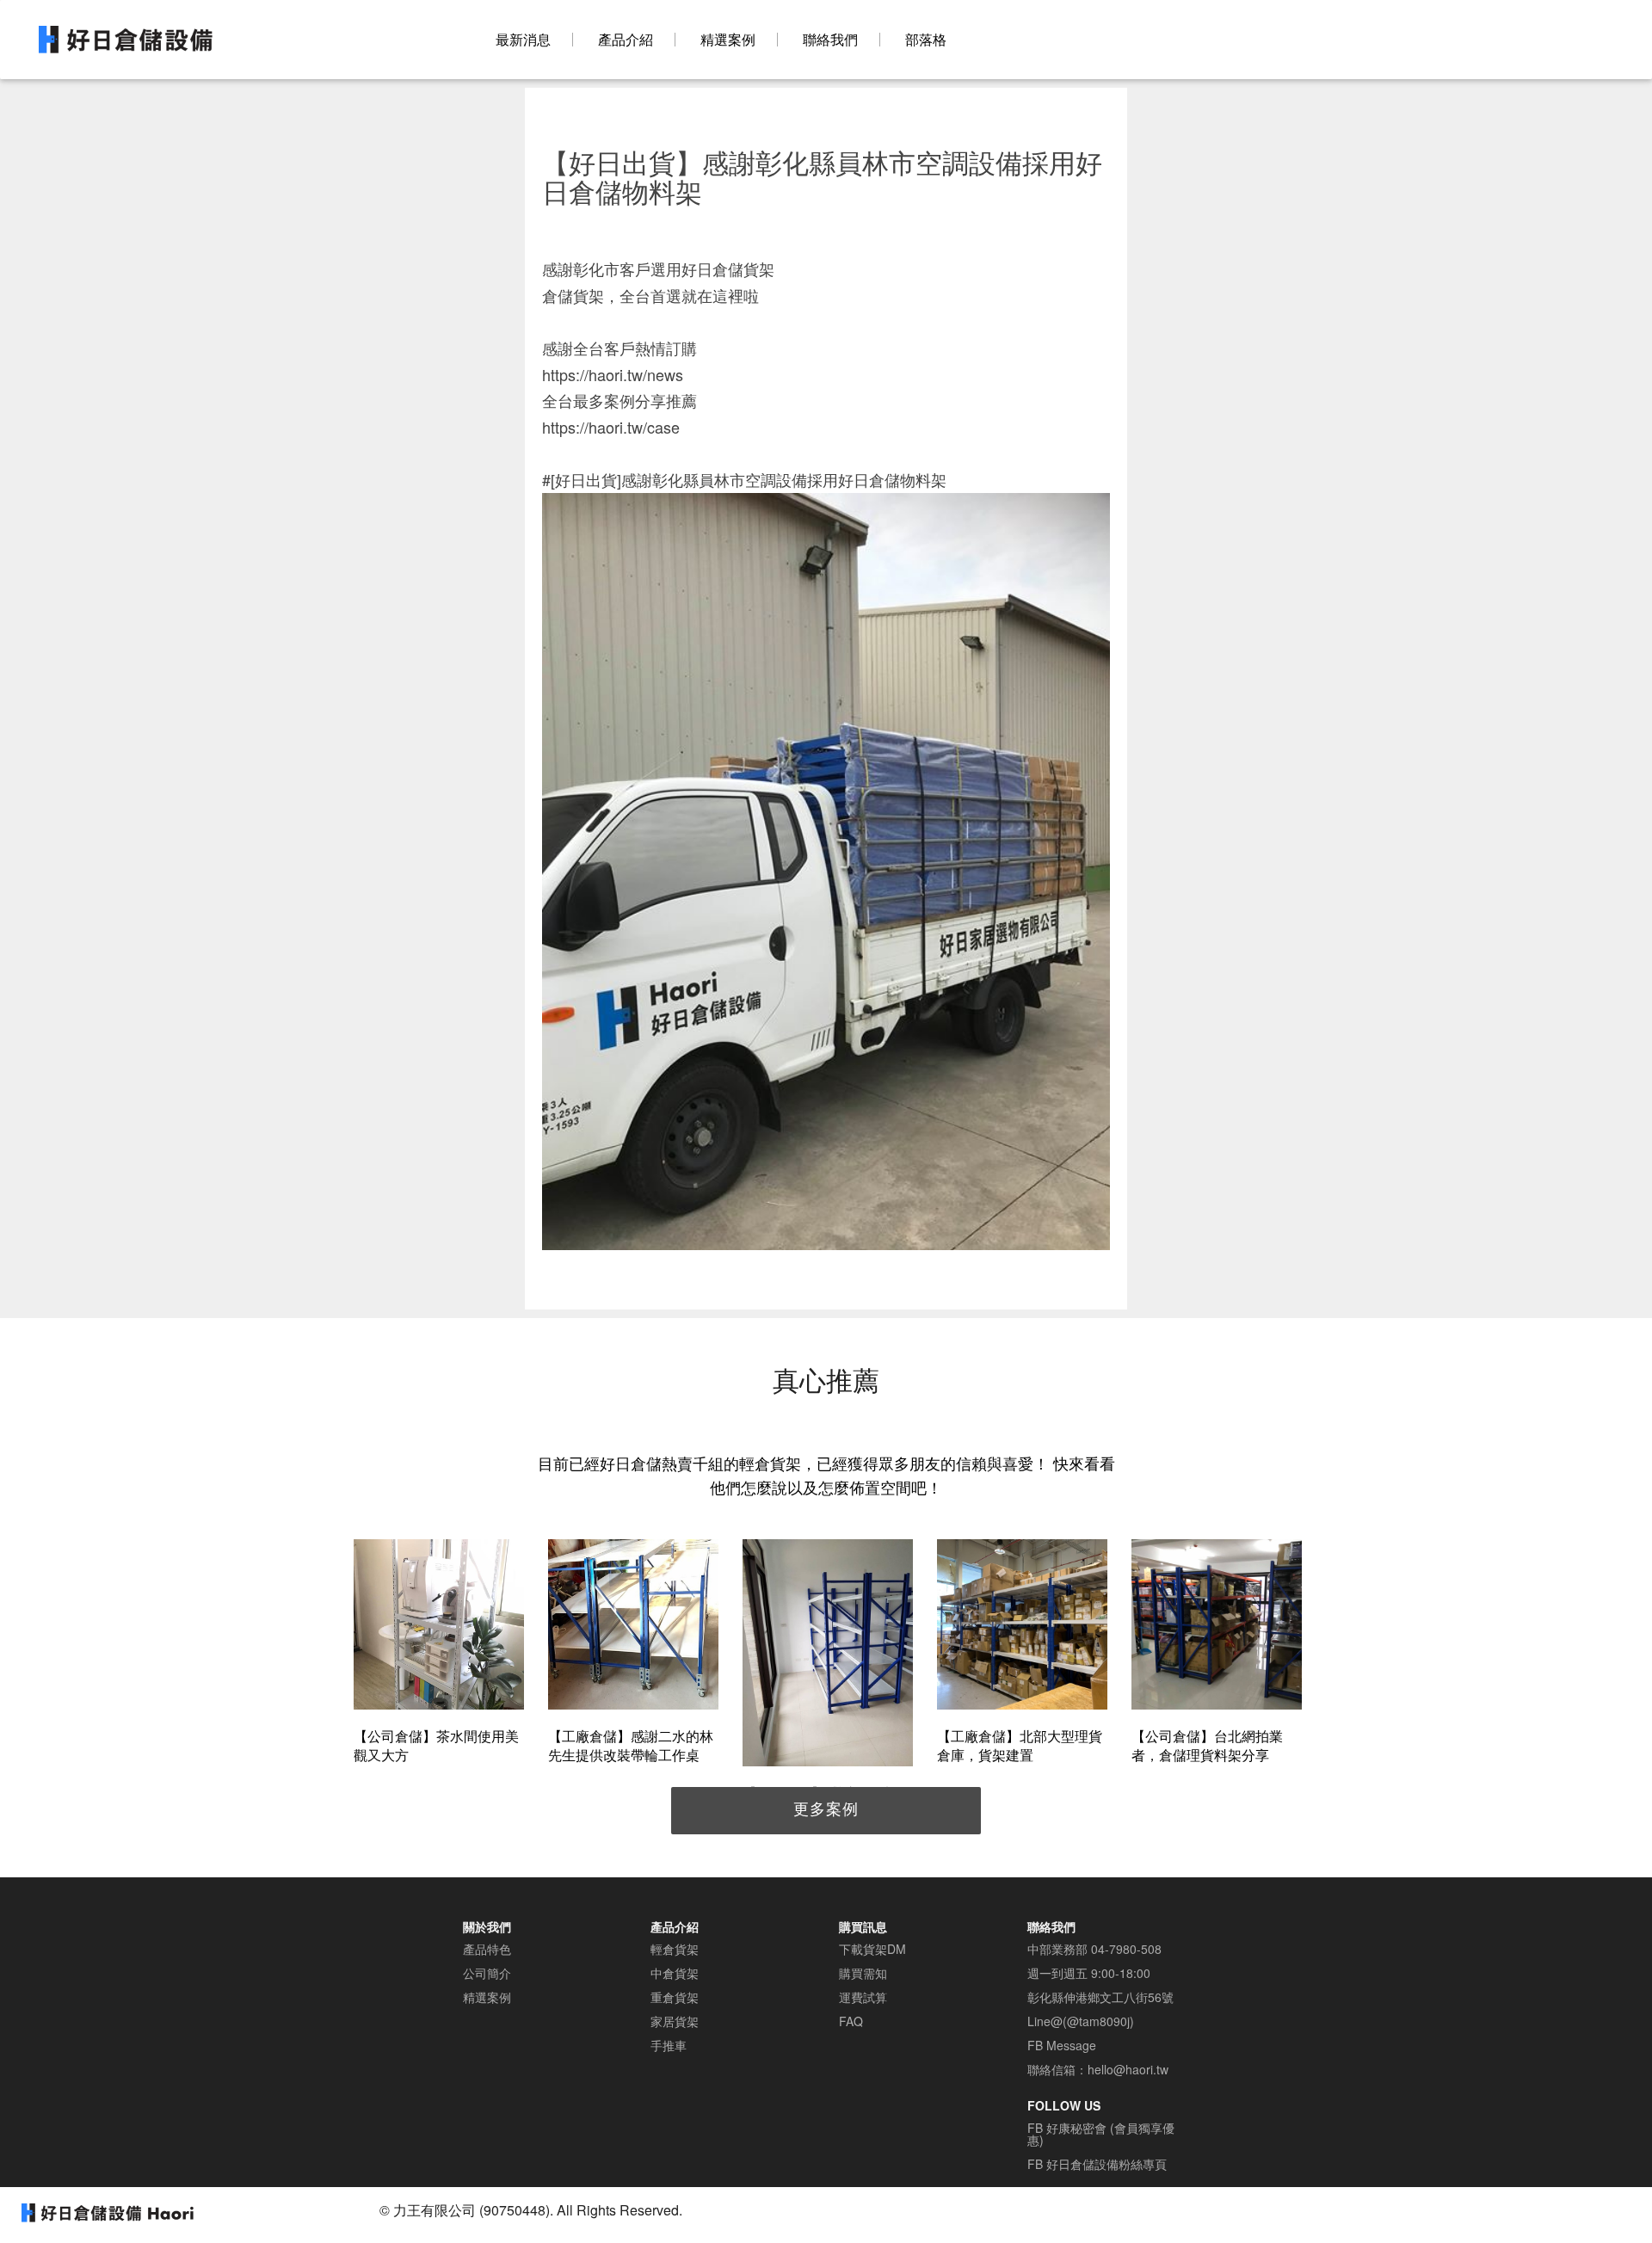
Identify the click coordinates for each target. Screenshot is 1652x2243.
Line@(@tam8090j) (1081, 2021)
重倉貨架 (675, 1997)
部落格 (926, 40)
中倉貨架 (675, 1973)
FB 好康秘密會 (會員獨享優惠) (1101, 2134)
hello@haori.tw (1128, 2069)
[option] (439, 1654)
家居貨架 (675, 2021)
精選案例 (728, 40)
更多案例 (826, 1808)
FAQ (851, 2021)
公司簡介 (487, 1973)
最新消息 (523, 40)
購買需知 (863, 1973)
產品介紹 (626, 40)
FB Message (1062, 2045)
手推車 (669, 2045)
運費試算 (863, 1997)
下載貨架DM (872, 1949)
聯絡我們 (830, 40)
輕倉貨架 (675, 1949)
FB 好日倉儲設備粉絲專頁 (1097, 2164)
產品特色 (487, 1949)
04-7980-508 (1126, 1949)
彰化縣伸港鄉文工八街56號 (1100, 1997)
